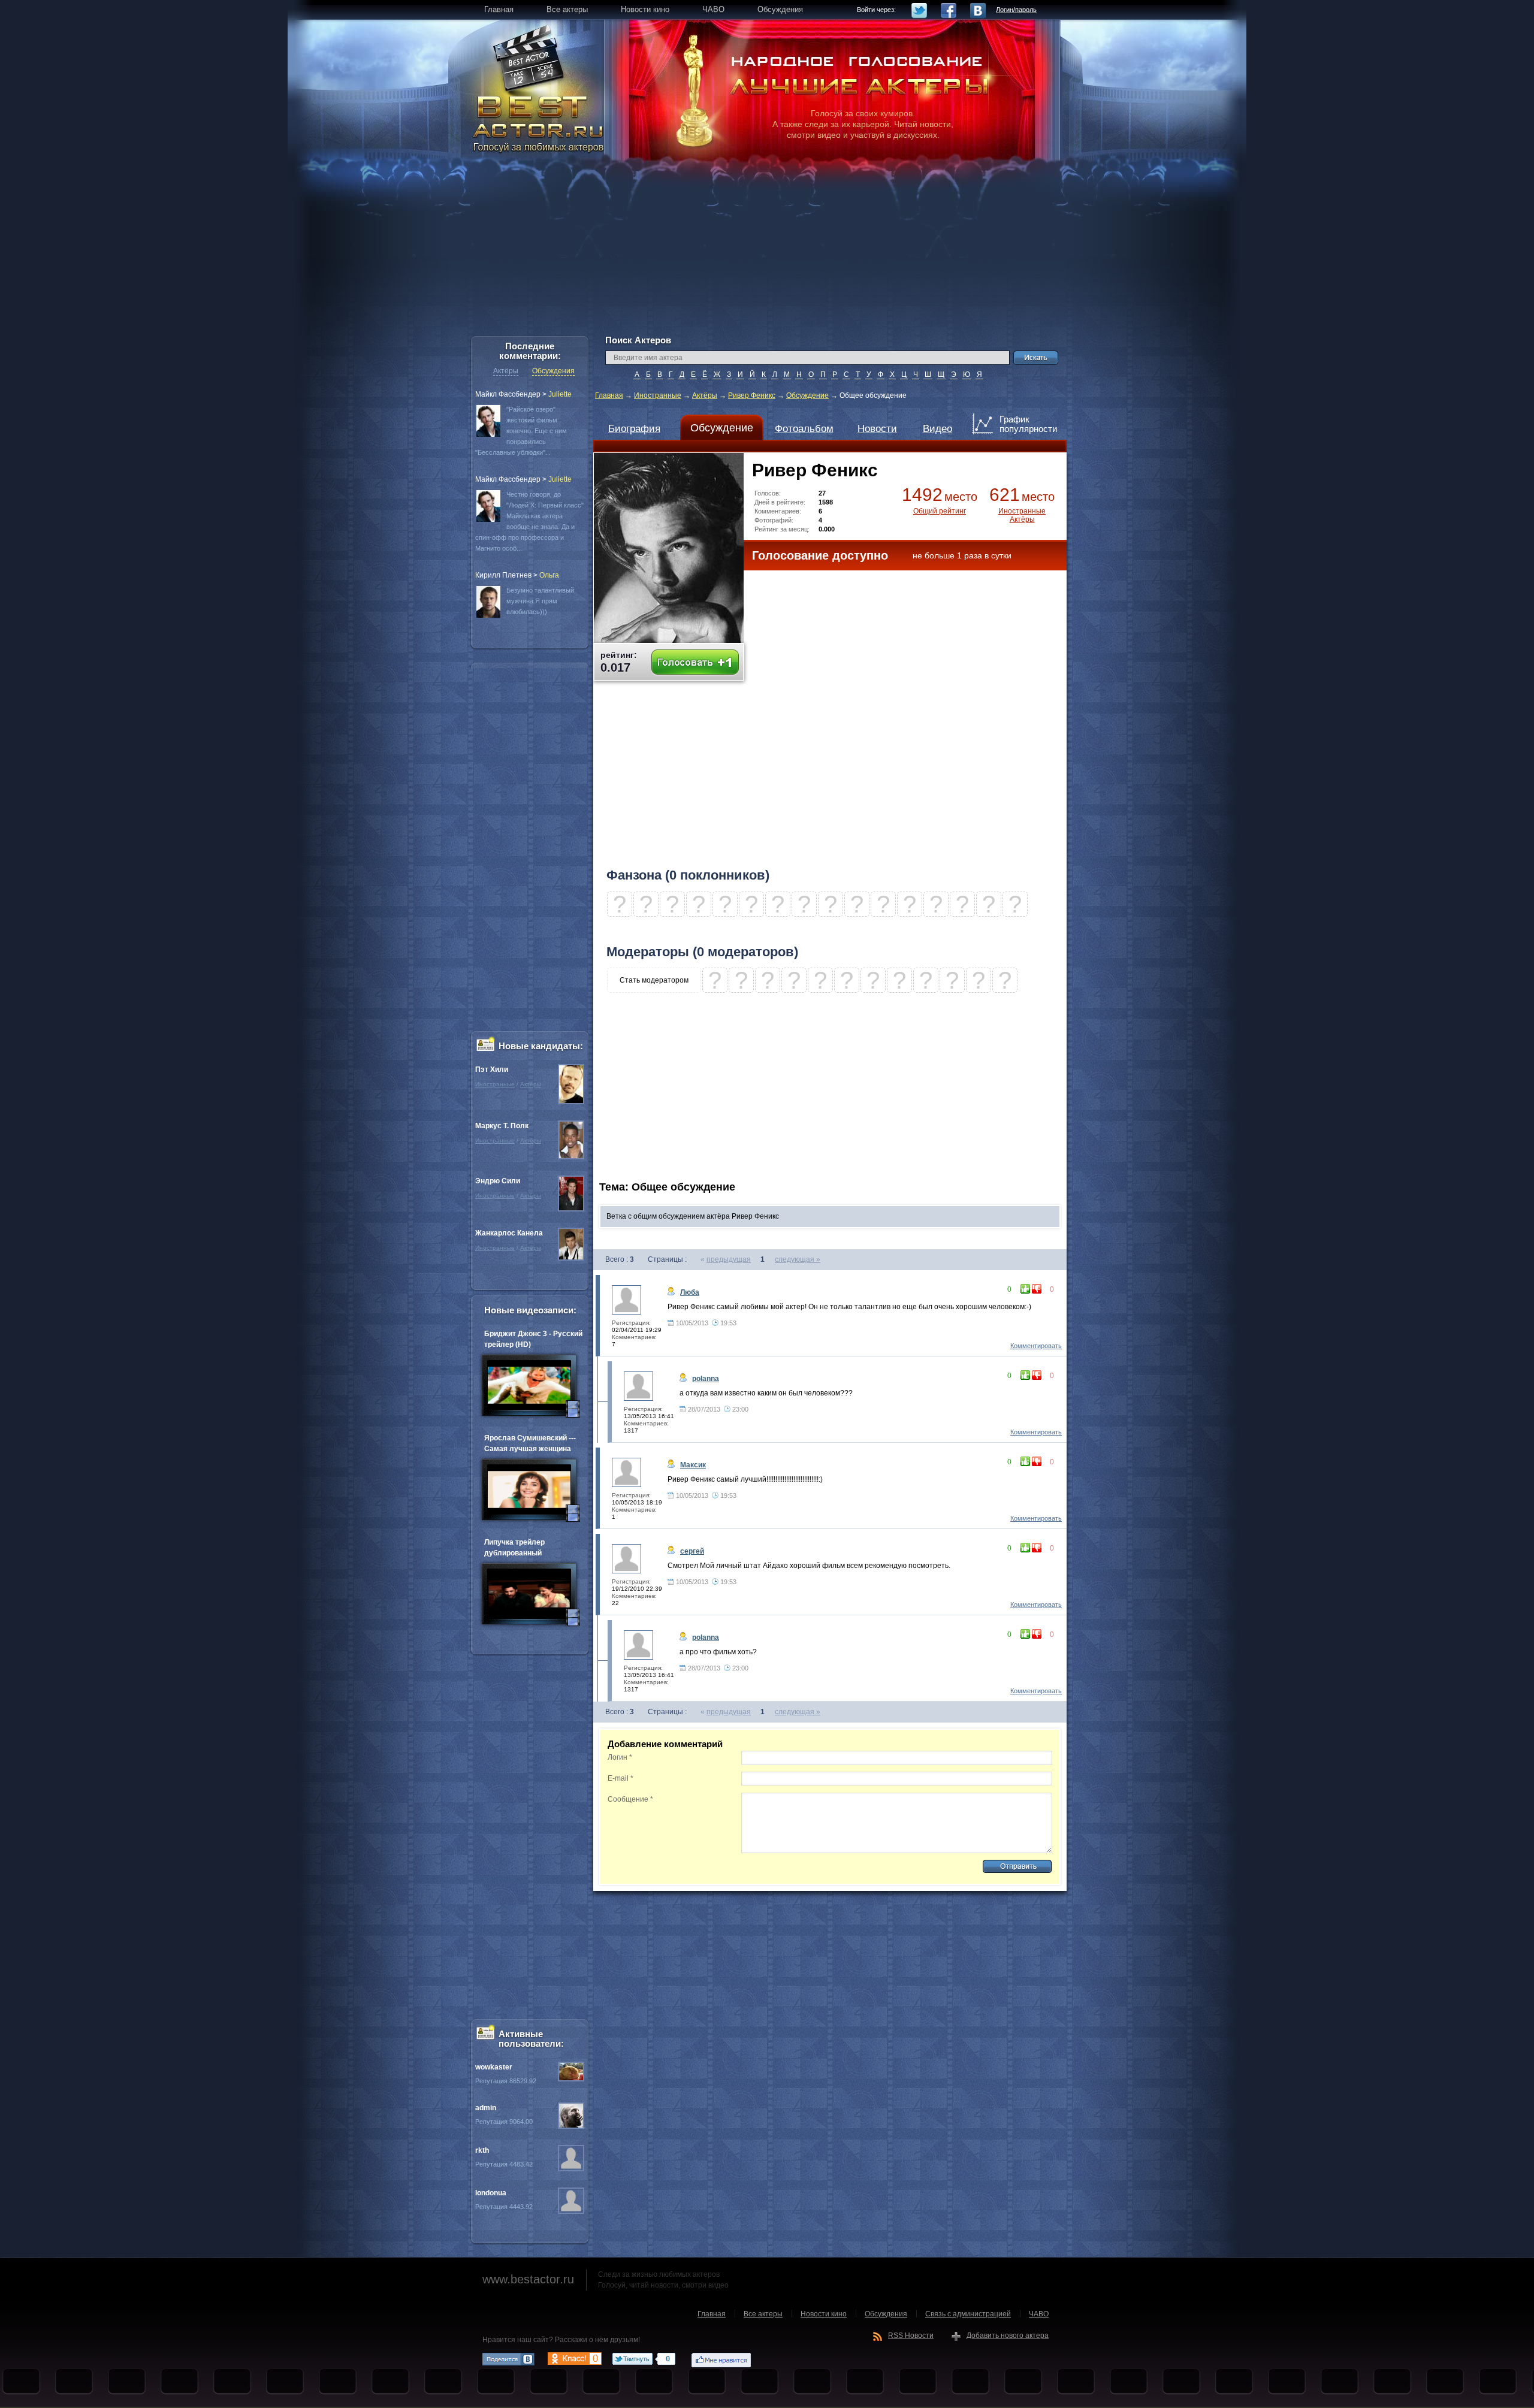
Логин (620, 1757)
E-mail (620, 1778)
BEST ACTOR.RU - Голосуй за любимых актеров (539, 123)
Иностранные (658, 395)
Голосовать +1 (695, 662)
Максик (693, 1465)
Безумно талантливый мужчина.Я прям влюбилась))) (540, 601)
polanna (706, 1379)
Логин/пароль (1016, 10)
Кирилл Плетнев (503, 575)
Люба (690, 1292)
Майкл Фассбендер (508, 394)
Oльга (549, 575)
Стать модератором (654, 980)
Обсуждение (807, 395)
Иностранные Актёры (1022, 515)
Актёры (705, 395)
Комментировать (1036, 1346)
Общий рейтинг (940, 511)
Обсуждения (553, 371)
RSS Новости (911, 2336)
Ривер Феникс (752, 395)
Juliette (560, 394)
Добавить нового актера (1008, 2336)
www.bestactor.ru (528, 2279)
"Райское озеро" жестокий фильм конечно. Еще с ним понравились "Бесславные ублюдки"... (521, 431)
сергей (692, 1551)
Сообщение (630, 1799)
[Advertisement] (767, 252)
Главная (609, 395)
